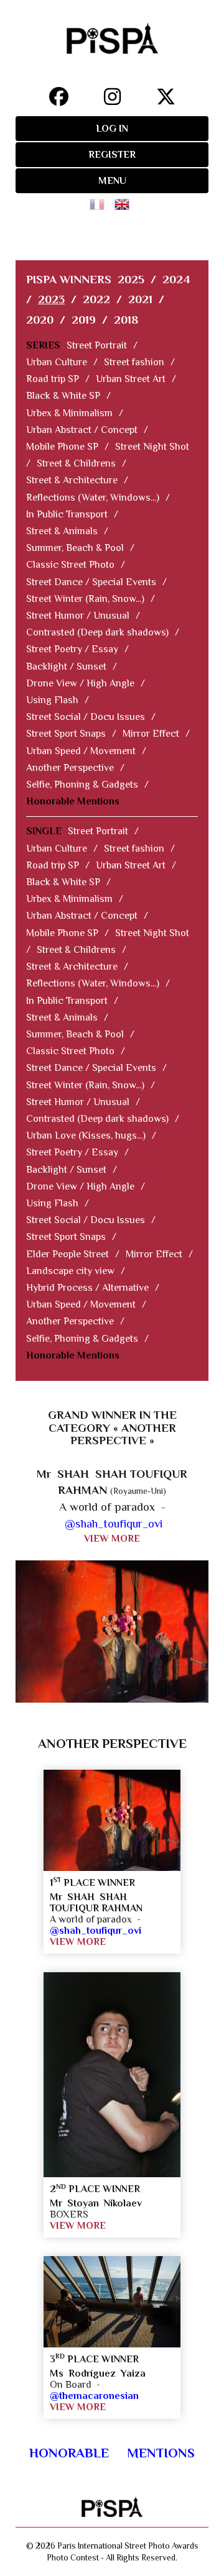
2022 (96, 299)
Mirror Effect (151, 734)
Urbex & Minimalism (69, 413)
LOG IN (112, 129)
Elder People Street (68, 1254)
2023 (51, 299)
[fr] (100, 200)
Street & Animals (62, 531)
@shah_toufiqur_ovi (114, 1523)
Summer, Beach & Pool (75, 548)
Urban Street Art (131, 379)
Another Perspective (70, 768)
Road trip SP (53, 379)
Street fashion (134, 362)
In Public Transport (67, 514)
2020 (40, 320)
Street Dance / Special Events (91, 582)
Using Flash (52, 700)
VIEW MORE (112, 1539)
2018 (126, 320)
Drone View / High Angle (80, 683)
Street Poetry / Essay (72, 649)
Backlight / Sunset (66, 667)
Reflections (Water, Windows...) (93, 498)
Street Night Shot (152, 447)
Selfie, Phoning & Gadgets (82, 785)
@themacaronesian (94, 2396)
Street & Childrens (76, 463)
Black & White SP (63, 396)
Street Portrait (97, 345)
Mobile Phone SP (62, 447)
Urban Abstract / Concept (82, 430)
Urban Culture (57, 362)
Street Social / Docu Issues (86, 717)
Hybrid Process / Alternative (87, 1288)
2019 (84, 320)
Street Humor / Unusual (78, 616)
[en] (124, 200)
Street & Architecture (72, 480)
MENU (112, 181)
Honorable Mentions (73, 801)
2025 (131, 279)
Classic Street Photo (70, 565)
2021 (140, 299)
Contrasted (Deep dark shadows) (97, 632)
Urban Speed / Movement (81, 751)
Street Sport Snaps (66, 734)
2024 (176, 279)
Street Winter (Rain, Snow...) (85, 599)
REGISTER (112, 155)
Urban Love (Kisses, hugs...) (86, 1136)
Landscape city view (70, 1271)
